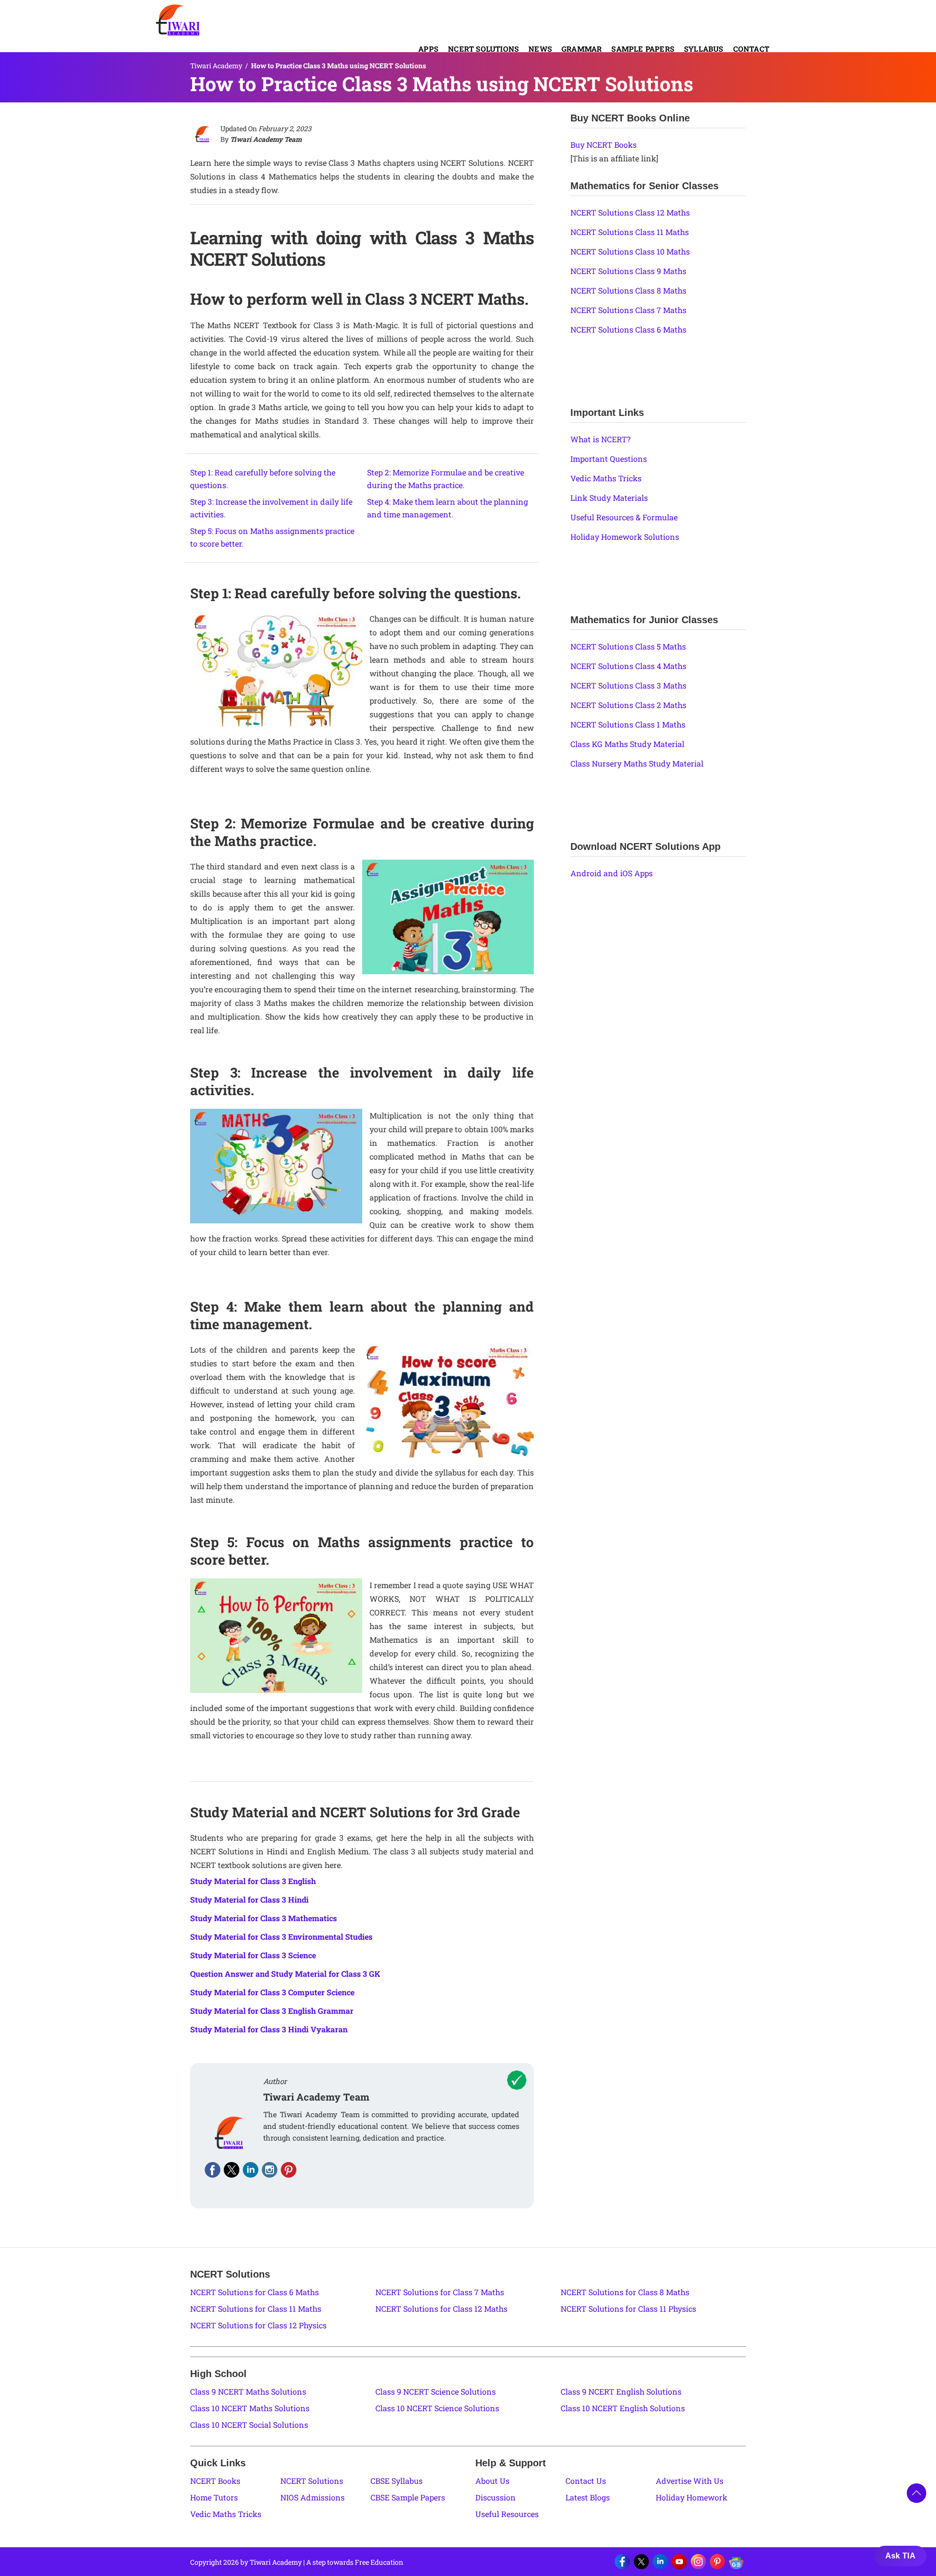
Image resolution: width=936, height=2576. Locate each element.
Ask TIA (900, 2556)
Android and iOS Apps (612, 873)
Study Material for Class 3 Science (253, 1955)
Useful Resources (507, 2514)
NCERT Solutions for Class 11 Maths (256, 2309)
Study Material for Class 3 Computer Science (272, 1992)
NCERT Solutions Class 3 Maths (628, 685)
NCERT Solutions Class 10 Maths (630, 251)
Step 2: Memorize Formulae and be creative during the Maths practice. (446, 479)
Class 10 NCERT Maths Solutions (250, 2408)
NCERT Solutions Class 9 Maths (628, 271)
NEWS (540, 49)
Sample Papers (643, 49)
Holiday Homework (692, 2497)
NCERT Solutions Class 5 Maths (628, 646)
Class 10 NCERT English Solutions (623, 2408)
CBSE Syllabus (397, 2481)
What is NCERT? (600, 439)
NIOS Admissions (312, 2497)
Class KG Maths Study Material (627, 744)
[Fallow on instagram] (270, 2170)
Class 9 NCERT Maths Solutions (248, 2391)
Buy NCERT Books (604, 145)
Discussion (496, 2497)
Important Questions (609, 459)
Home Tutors (214, 2497)
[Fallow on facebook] (213, 2170)
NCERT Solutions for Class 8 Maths (625, 2292)
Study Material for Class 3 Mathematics (263, 1918)
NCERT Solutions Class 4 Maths (628, 666)
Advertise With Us (690, 2481)
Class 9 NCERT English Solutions (621, 2391)
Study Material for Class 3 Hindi (249, 1899)
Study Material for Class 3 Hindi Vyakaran (269, 2029)
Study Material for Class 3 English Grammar (272, 2011)
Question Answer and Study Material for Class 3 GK (285, 1974)
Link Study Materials (609, 498)
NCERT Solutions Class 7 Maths (628, 310)
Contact (751, 49)
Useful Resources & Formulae (624, 517)
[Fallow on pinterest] (289, 2170)
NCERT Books (215, 2481)
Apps (428, 49)
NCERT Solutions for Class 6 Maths (254, 2292)
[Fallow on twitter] (232, 2170)
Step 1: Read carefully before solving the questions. (263, 479)
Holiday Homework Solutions (625, 537)
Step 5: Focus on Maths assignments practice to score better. (272, 537)
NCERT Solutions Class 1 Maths (628, 724)
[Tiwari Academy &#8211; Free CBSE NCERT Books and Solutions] (178, 20)
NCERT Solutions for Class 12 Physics (258, 2325)
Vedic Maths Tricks (606, 478)
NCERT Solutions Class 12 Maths (630, 212)
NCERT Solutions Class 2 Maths (628, 705)
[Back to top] (916, 2493)
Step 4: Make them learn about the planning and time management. (448, 508)
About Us (492, 2481)
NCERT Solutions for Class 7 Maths (440, 2292)
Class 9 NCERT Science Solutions (436, 2391)
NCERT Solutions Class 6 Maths (628, 329)
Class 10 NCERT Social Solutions (249, 2425)
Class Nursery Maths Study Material (637, 763)
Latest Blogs (588, 2497)
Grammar (582, 49)
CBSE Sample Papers (408, 2497)
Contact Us (586, 2481)
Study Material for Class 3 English (253, 1881)
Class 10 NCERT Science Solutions (437, 2408)
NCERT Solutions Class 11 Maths (630, 232)
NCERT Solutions (483, 49)
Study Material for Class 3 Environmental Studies (281, 1937)
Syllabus (704, 49)
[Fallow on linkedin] (251, 2170)
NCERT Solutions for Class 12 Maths (441, 2309)
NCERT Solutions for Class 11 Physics (628, 2309)
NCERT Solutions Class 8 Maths (628, 290)
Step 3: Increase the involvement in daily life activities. (271, 508)
